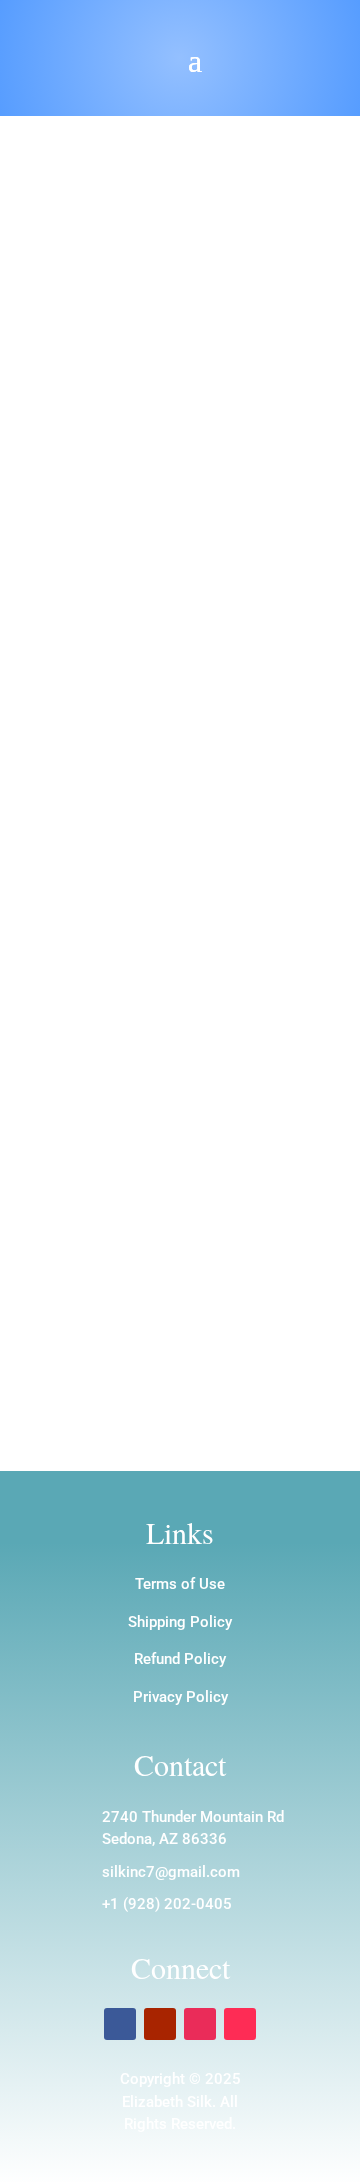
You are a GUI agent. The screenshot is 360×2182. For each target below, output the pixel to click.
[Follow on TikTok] (240, 2024)
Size (91, 571)
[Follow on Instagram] (200, 2024)
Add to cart (132, 645)
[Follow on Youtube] (160, 2024)
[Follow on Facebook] (120, 2024)
